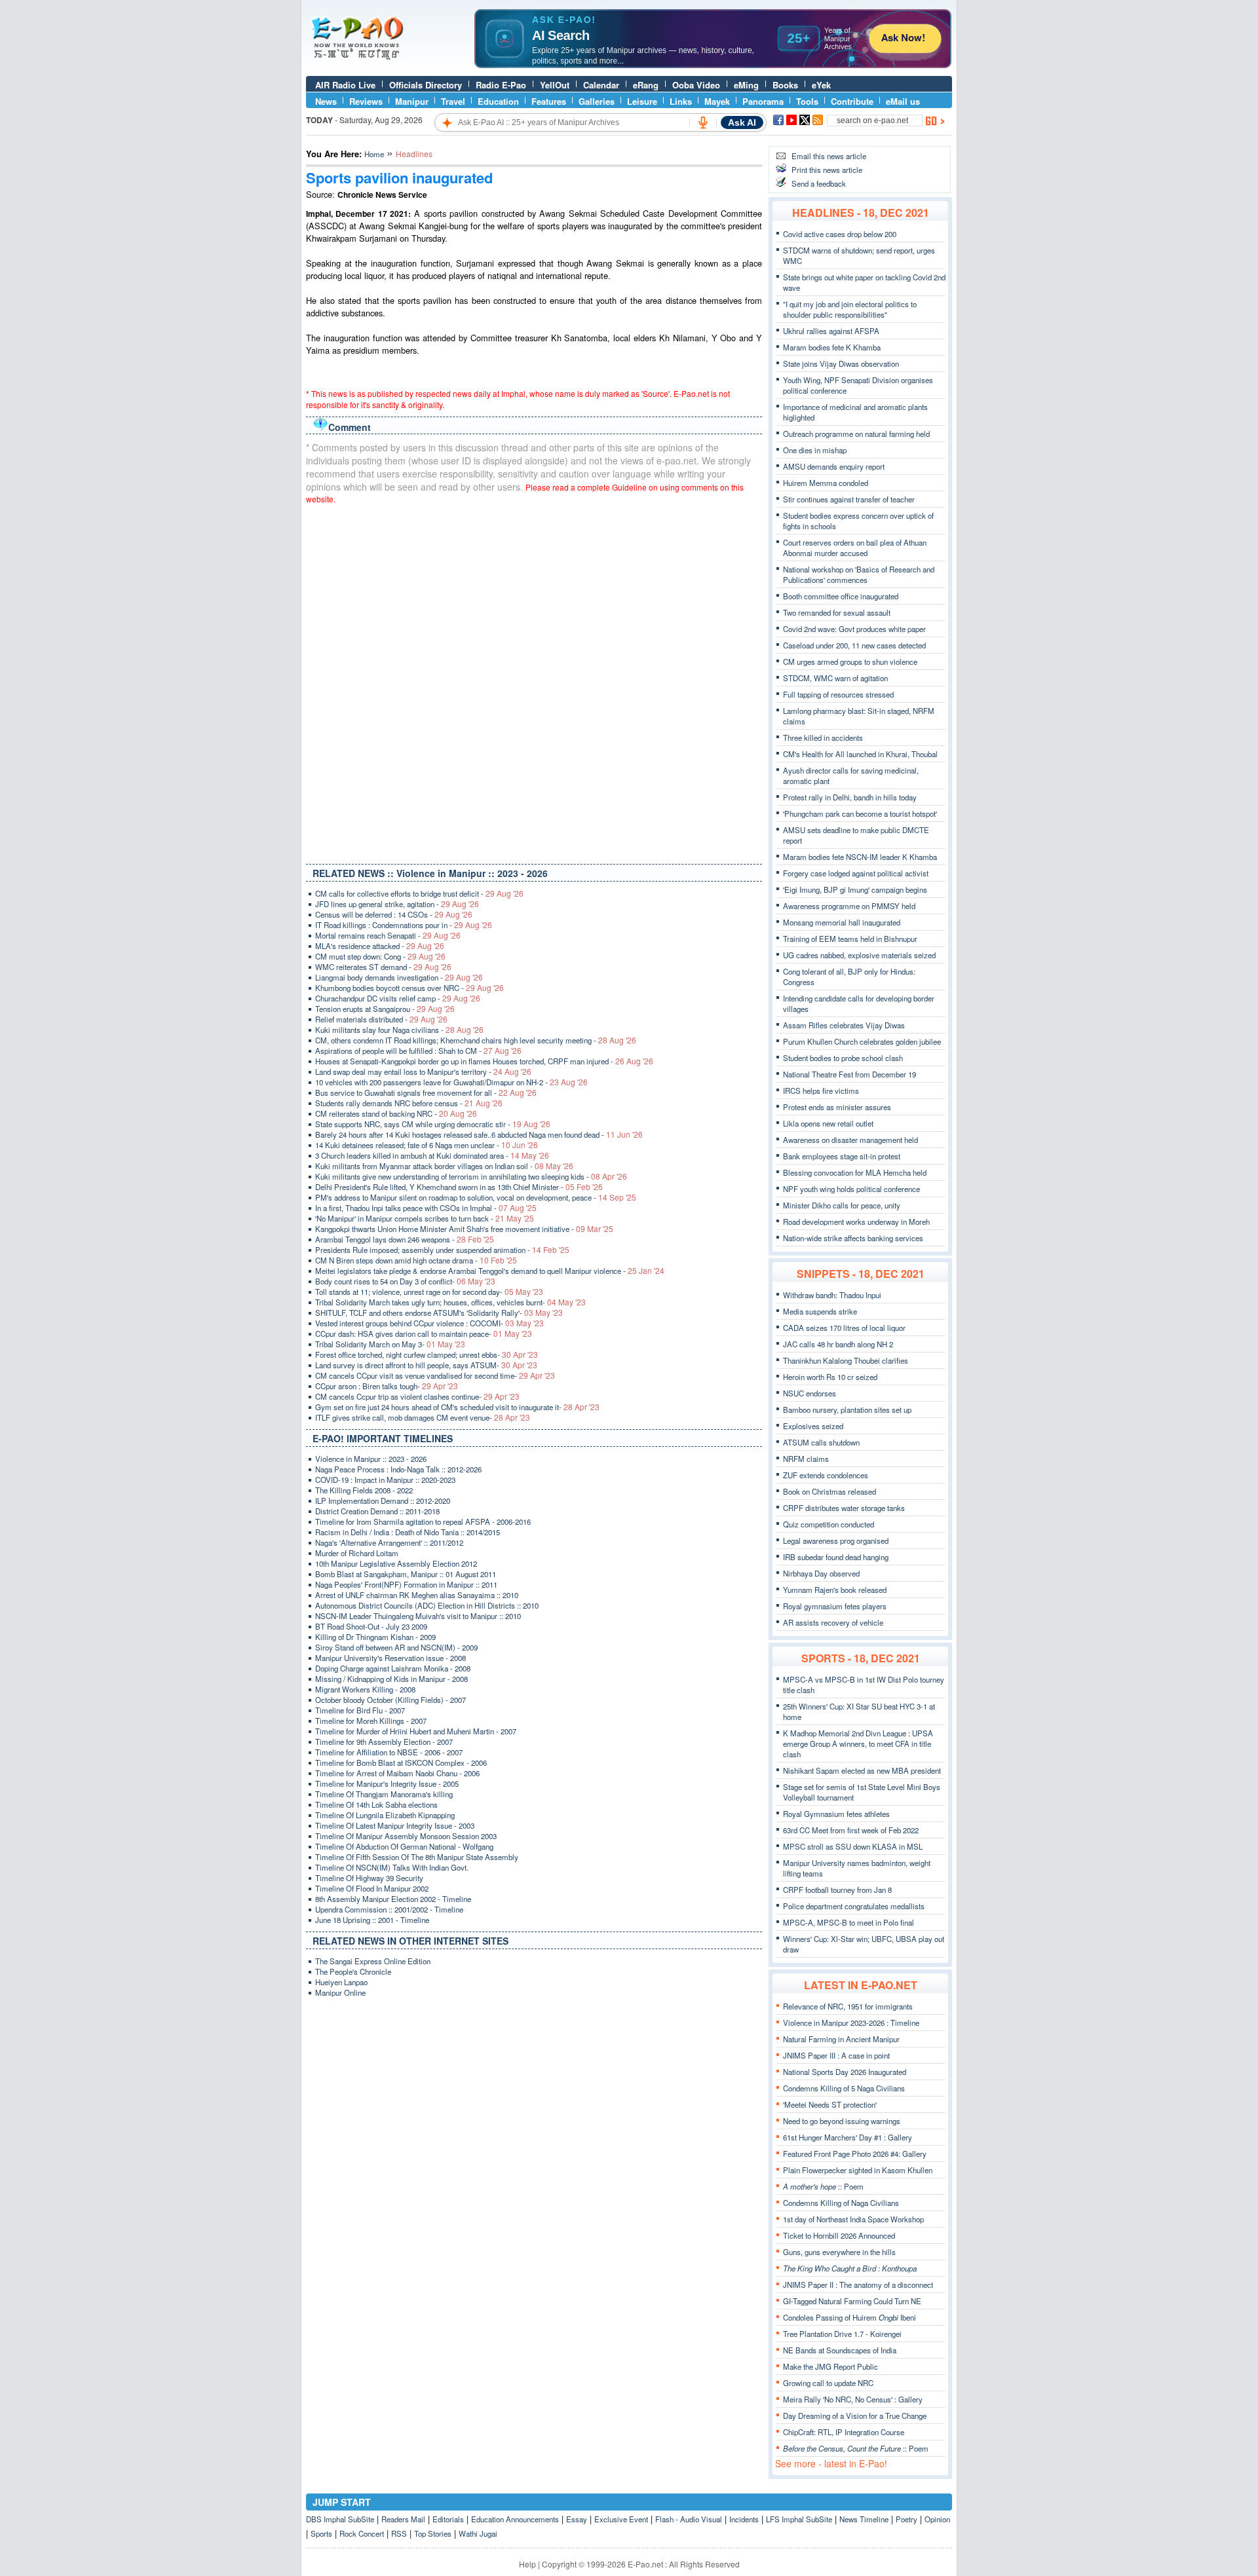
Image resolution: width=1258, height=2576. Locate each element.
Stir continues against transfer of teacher (849, 499)
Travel (453, 101)
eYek (821, 85)
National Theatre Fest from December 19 (849, 1074)
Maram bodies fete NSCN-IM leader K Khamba (860, 857)
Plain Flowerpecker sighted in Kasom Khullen (858, 2170)
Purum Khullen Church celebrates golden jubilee (862, 1041)
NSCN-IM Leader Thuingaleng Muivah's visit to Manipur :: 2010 (418, 1616)
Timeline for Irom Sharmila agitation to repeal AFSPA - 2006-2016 (423, 1521)
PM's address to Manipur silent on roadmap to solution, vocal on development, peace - (476, 1197)
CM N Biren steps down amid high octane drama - (416, 1260)
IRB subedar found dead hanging (836, 1557)
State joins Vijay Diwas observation (841, 364)
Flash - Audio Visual (689, 2519)
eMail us (903, 101)
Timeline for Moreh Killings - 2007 (371, 1721)
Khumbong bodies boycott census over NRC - (410, 988)
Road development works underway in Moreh (856, 1222)
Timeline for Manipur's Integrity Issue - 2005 (387, 1783)
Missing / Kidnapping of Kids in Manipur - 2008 (391, 1679)
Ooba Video (696, 85)
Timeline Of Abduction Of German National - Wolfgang (404, 1846)
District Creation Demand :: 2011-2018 (377, 1511)
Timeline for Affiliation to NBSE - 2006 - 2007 (389, 1752)
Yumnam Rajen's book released (835, 1590)
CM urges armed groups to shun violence (850, 662)
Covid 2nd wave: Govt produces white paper (854, 629)
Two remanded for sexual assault (837, 612)
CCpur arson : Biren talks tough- (387, 1386)
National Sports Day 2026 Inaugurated (845, 2072)
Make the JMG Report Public (830, 2366)
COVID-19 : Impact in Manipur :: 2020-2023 (385, 1480)
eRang (646, 85)
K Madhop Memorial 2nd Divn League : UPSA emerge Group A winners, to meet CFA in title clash (858, 1744)
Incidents (744, 2519)
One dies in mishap (815, 450)
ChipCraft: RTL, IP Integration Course (844, 2432)
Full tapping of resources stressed (838, 694)
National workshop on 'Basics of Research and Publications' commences (859, 574)
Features (549, 101)
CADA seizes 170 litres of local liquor (844, 1328)
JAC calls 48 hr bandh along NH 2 (838, 1344)
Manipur (412, 101)
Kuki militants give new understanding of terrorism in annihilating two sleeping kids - (471, 1176)
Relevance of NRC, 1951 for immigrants (848, 2006)
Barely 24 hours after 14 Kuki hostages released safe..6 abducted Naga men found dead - (479, 1134)
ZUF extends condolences (826, 1475)
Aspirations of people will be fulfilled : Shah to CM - (418, 1051)
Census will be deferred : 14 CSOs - (394, 914)
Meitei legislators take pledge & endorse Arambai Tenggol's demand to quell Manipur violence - (490, 1271)
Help (527, 2564)
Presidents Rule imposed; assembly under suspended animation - (442, 1250)
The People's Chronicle (353, 1971)
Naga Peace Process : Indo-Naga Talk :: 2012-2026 (398, 1469)
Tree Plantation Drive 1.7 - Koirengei (842, 2334)
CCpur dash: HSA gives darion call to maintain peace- (424, 1334)
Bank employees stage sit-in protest (842, 1156)
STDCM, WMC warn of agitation (835, 678)
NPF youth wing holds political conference (851, 1189)
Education (498, 101)
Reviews (366, 101)
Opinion (937, 2519)
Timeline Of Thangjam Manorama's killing (384, 1794)
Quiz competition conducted (829, 1524)
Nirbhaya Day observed (821, 1573)
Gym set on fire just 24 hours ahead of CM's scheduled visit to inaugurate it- (457, 1407)
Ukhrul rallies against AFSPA (831, 331)
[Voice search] (703, 122)
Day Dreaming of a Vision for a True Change (855, 2416)
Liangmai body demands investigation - (399, 977)
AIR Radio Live (345, 85)
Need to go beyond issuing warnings (842, 2121)
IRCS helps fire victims (821, 1091)
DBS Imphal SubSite (340, 2519)
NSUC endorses (810, 1393)
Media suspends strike (820, 1311)
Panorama (763, 101)
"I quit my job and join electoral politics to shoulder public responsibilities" (850, 309)
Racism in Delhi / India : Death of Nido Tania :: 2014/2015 (408, 1532)
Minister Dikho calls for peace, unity (842, 1205)
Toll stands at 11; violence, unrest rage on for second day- (429, 1292)
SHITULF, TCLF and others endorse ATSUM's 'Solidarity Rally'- (439, 1313)
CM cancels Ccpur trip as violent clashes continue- (417, 1396)
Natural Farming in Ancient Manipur (841, 2039)
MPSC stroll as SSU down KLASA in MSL (853, 1846)
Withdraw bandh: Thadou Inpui (832, 1295)
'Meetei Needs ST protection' (830, 2104)
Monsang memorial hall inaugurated (842, 922)
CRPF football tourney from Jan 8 (837, 1890)
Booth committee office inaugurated (841, 596)
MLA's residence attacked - (380, 946)
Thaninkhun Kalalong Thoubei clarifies (846, 1360)
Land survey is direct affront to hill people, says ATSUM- (426, 1365)
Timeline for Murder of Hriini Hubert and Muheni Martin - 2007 (416, 1731)
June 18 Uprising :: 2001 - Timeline (372, 1920)
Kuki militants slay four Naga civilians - (399, 1030)
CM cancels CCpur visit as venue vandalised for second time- (435, 1375)
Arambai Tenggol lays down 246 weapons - (405, 1239)
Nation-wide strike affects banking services (853, 1238)
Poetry (906, 2519)
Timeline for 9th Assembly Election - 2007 (384, 1742)
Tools (807, 101)
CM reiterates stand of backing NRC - (396, 1113)
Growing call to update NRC (828, 2383)
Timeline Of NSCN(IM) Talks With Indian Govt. (392, 1867)
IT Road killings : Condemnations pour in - (404, 925)
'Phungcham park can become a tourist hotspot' (860, 813)
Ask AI (742, 122)
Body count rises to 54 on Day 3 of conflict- (405, 1281)
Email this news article (829, 156)
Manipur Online (340, 1992)
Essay (577, 2519)
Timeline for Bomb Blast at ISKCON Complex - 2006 (401, 1763)
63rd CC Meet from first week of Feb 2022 (851, 1830)
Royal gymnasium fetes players (835, 1606)
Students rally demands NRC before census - (409, 1103)
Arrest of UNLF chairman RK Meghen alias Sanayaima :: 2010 (417, 1595)
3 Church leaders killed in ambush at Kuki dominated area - (432, 1155)
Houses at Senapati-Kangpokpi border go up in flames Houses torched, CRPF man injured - (484, 1061)
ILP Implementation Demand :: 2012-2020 (383, 1501)
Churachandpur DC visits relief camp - (398, 998)
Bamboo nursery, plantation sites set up (847, 1409)
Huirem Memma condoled (826, 483)
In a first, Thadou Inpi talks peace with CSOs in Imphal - (426, 1208)
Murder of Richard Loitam (357, 1553)
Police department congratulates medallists (854, 1906)
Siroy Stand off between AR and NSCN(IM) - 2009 (396, 1647)
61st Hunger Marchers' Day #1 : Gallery (848, 2137)
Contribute (852, 101)
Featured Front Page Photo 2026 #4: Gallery (855, 2154)
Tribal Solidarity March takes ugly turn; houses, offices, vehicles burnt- (450, 1302)
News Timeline (864, 2519)
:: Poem (823, 2186)
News (326, 101)
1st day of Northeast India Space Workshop (853, 2219)
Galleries (597, 101)
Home (374, 154)
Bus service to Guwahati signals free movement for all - (426, 1092)
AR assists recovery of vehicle (833, 1622)
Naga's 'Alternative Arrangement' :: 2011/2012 (389, 1542)
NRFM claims (806, 1459)
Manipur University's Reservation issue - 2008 (391, 1658)
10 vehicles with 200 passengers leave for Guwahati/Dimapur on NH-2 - (451, 1082)
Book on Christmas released (829, 1491)
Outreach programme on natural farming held (856, 434)
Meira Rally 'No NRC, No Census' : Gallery (853, 2399)
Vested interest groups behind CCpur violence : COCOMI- (429, 1323)
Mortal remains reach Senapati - (388, 935)
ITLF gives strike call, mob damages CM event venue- (423, 1417)
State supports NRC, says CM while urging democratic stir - (433, 1124)
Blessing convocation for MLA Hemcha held (855, 1172)
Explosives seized (813, 1426)
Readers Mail (403, 2519)
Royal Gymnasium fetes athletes (836, 1814)
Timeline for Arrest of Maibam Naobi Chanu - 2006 (397, 1773)
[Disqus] (534, 681)
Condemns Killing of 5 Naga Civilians (844, 2088)
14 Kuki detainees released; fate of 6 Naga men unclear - (427, 1145)
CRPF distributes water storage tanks (844, 1508)
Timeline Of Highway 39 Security (369, 1878)
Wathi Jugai (478, 2533)
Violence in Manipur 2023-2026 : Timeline (851, 2023)
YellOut (555, 85)
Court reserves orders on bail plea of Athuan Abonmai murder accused (855, 548)
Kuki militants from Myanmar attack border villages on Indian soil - (444, 1166)
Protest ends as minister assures (837, 1107)
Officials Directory (426, 85)
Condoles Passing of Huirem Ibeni (849, 2317)
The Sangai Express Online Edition (373, 1961)
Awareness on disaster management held (850, 1140)
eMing (746, 85)
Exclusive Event (621, 2519)
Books (785, 85)
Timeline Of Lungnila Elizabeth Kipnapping (385, 1815)
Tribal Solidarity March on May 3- (390, 1344)
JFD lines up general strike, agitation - (397, 904)
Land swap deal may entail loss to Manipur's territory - (423, 1072)
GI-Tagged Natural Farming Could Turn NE (852, 2301)
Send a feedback (819, 183)
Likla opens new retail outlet (828, 1123)
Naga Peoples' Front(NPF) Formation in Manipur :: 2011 (406, 1584)
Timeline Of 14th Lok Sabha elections (376, 1804)
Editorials (448, 2519)
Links (681, 101)
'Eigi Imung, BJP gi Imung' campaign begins (855, 889)
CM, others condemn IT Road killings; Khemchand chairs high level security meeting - (476, 1040)
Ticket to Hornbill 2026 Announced (839, 2235)
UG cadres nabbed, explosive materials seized (859, 955)
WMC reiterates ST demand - (383, 967)
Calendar (601, 85)
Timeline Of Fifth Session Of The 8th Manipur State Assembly (417, 1857)
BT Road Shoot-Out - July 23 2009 (371, 1626)
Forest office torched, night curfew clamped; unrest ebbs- (427, 1354)
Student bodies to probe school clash (843, 1058)
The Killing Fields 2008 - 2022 (364, 1490)
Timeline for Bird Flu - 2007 (360, 1710)
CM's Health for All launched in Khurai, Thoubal (860, 754)
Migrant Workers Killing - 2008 (365, 1689)
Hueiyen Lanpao (341, 1982)
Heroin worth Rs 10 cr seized (830, 1377)
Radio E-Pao (501, 85)
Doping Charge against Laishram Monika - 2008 (393, 1668)
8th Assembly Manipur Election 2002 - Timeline (393, 1899)
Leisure (642, 101)
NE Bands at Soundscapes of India (840, 2350)
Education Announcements (515, 2519)
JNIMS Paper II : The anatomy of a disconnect (858, 2285)
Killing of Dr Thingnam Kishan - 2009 (375, 1637)
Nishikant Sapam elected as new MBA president (862, 1770)
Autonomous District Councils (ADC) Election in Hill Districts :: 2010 (427, 1605)
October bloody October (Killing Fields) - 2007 (391, 1700)
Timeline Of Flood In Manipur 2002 (372, 1888)
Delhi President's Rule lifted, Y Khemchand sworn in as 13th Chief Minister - (459, 1187)
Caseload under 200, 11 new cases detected (854, 645)
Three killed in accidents (823, 737)
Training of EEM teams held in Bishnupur (850, 939)
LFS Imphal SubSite (799, 2519)
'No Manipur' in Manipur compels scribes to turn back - (425, 1218)
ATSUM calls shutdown (821, 1442)
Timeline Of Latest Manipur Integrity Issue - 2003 (395, 1825)
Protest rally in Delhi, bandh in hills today (850, 797)
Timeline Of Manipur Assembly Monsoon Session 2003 (406, 1836)
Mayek (717, 101)
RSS (399, 2533)
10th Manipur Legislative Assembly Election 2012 (396, 1563)
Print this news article (827, 170)
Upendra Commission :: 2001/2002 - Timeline (389, 1909)
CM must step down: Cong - (380, 956)
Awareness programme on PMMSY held (849, 906)
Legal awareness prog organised (836, 1540)
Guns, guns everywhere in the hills (839, 2252)
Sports (321, 2533)
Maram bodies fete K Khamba (832, 347)
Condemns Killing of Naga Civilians (841, 2203)
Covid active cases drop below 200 (840, 234)
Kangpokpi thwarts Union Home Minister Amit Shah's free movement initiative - (464, 1229)
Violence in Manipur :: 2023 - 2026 (371, 1459)
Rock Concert (362, 2533)
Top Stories (433, 2533)
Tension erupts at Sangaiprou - (385, 1009)
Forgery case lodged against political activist (856, 873)
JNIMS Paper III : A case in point (836, 2055)
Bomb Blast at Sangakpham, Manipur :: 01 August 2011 (406, 1574)
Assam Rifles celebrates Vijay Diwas (844, 1025)
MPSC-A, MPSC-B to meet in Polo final (848, 1922)
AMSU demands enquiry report (834, 466)
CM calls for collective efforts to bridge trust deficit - (419, 893)
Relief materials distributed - (381, 1019)
